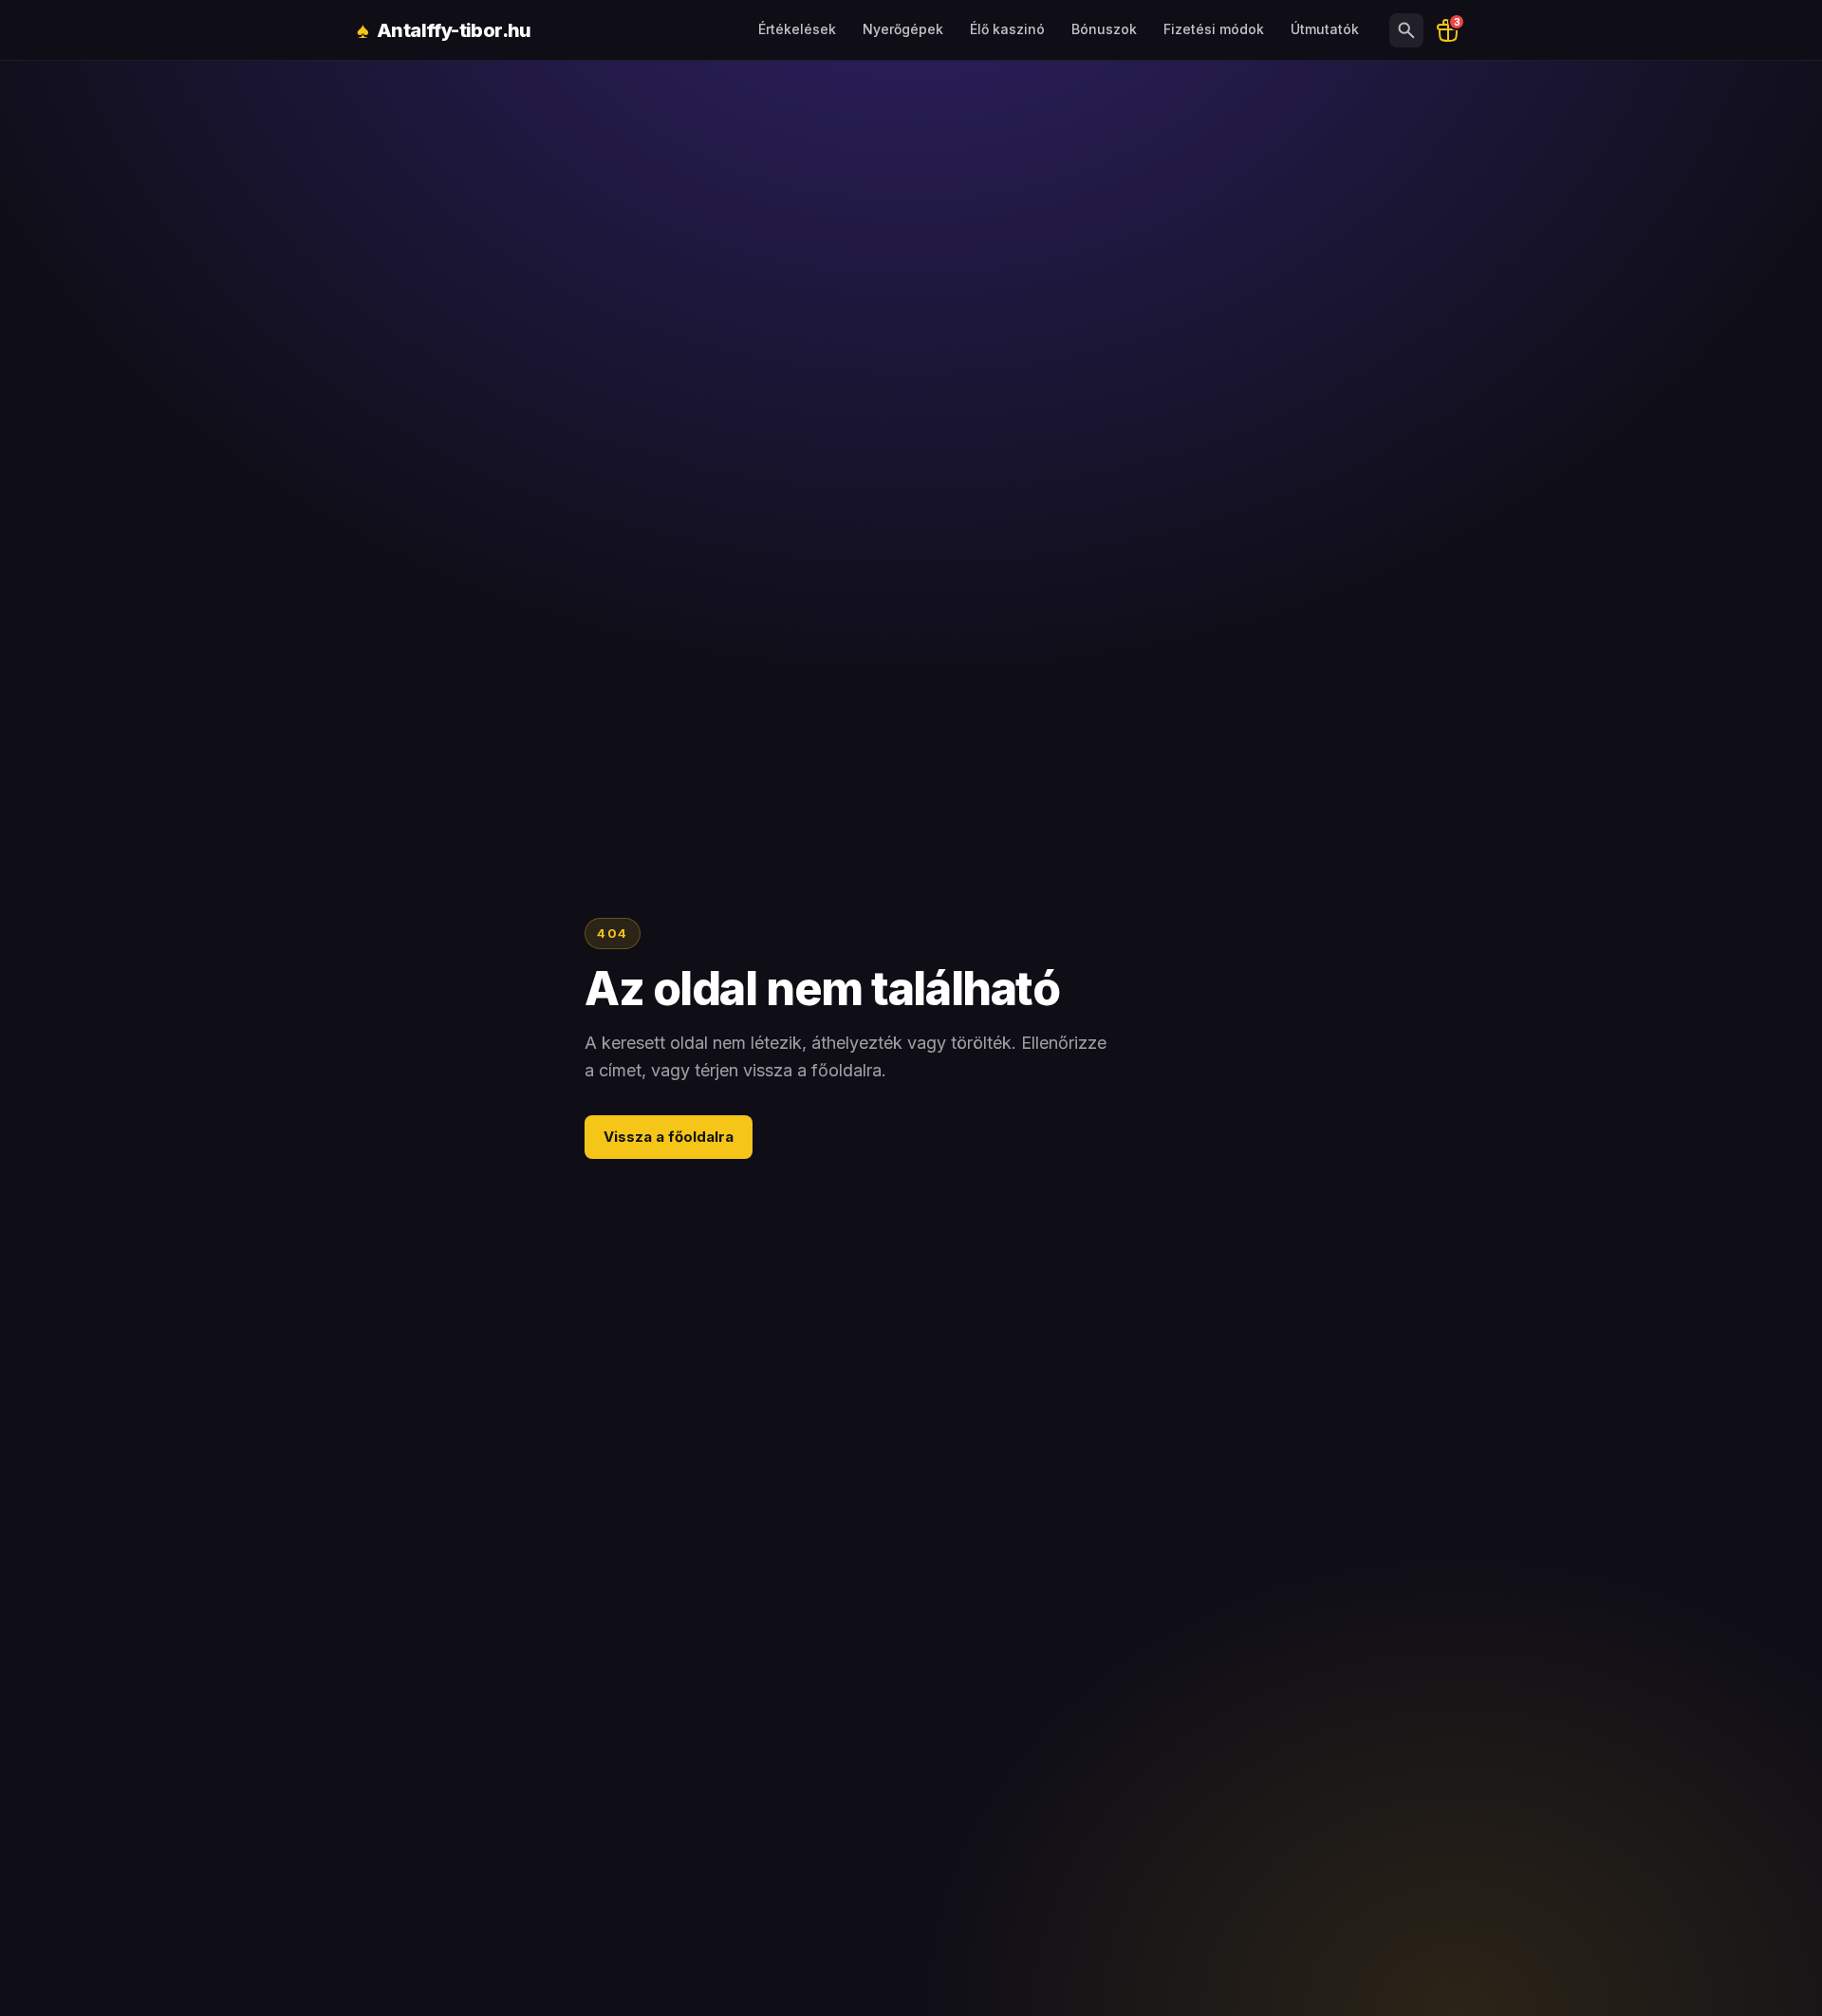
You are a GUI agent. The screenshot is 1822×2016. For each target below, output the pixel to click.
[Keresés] (1406, 30)
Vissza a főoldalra (669, 1137)
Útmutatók (1325, 29)
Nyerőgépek (903, 29)
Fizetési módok (1214, 29)
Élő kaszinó (1007, 29)
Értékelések (797, 29)
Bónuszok (1104, 29)
